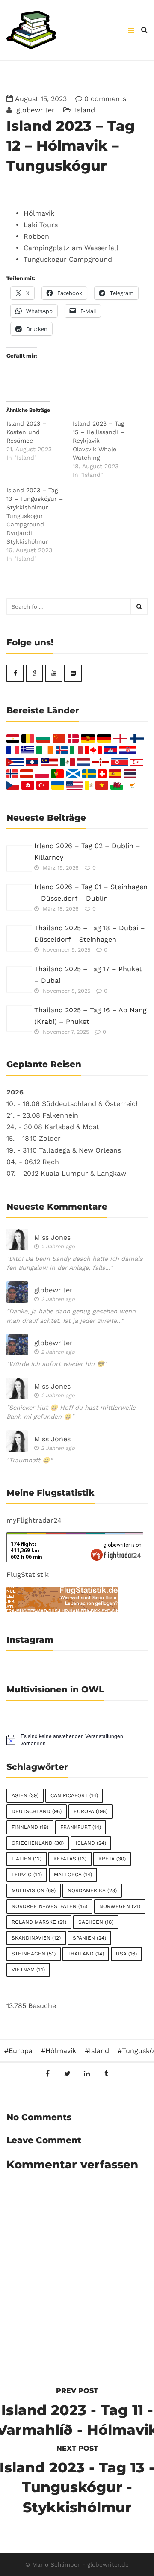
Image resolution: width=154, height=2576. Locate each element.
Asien (25, 1795)
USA (126, 1954)
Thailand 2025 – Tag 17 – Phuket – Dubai (88, 975)
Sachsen (96, 1922)
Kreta (112, 1859)
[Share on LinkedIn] (87, 2074)
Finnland (30, 1827)
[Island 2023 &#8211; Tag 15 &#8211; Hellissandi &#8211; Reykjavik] (106, 449)
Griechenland (38, 1843)
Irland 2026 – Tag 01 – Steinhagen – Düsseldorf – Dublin (91, 893)
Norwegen (120, 1906)
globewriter (34, 110)
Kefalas (70, 1859)
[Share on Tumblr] (106, 2074)
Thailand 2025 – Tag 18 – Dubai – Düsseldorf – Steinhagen (90, 934)
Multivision (34, 1890)
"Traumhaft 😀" (30, 1460)
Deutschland (37, 1811)
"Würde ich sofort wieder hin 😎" (57, 1364)
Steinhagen (34, 1954)
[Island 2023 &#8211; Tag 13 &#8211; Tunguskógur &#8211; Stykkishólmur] (40, 524)
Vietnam (28, 1970)
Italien (27, 1859)
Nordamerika (92, 1890)
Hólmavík (61, 2051)
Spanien (89, 1938)
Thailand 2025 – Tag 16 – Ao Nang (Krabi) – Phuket (90, 1016)
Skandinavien (36, 1938)
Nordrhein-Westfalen (49, 1906)
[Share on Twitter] (67, 2074)
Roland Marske (39, 1922)
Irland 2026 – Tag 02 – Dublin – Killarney (87, 852)
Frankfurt (81, 1827)
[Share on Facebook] (48, 2074)
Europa (90, 1811)
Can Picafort (74, 1795)
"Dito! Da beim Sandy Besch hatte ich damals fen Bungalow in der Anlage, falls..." (75, 1263)
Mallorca (73, 1875)
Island (85, 110)
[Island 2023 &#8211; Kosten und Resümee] (40, 441)
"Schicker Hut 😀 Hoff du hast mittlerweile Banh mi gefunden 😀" (71, 1412)
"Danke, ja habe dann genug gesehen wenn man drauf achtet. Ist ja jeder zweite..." (71, 1316)
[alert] (77, 1740)
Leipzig (27, 1875)
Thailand (86, 1954)
